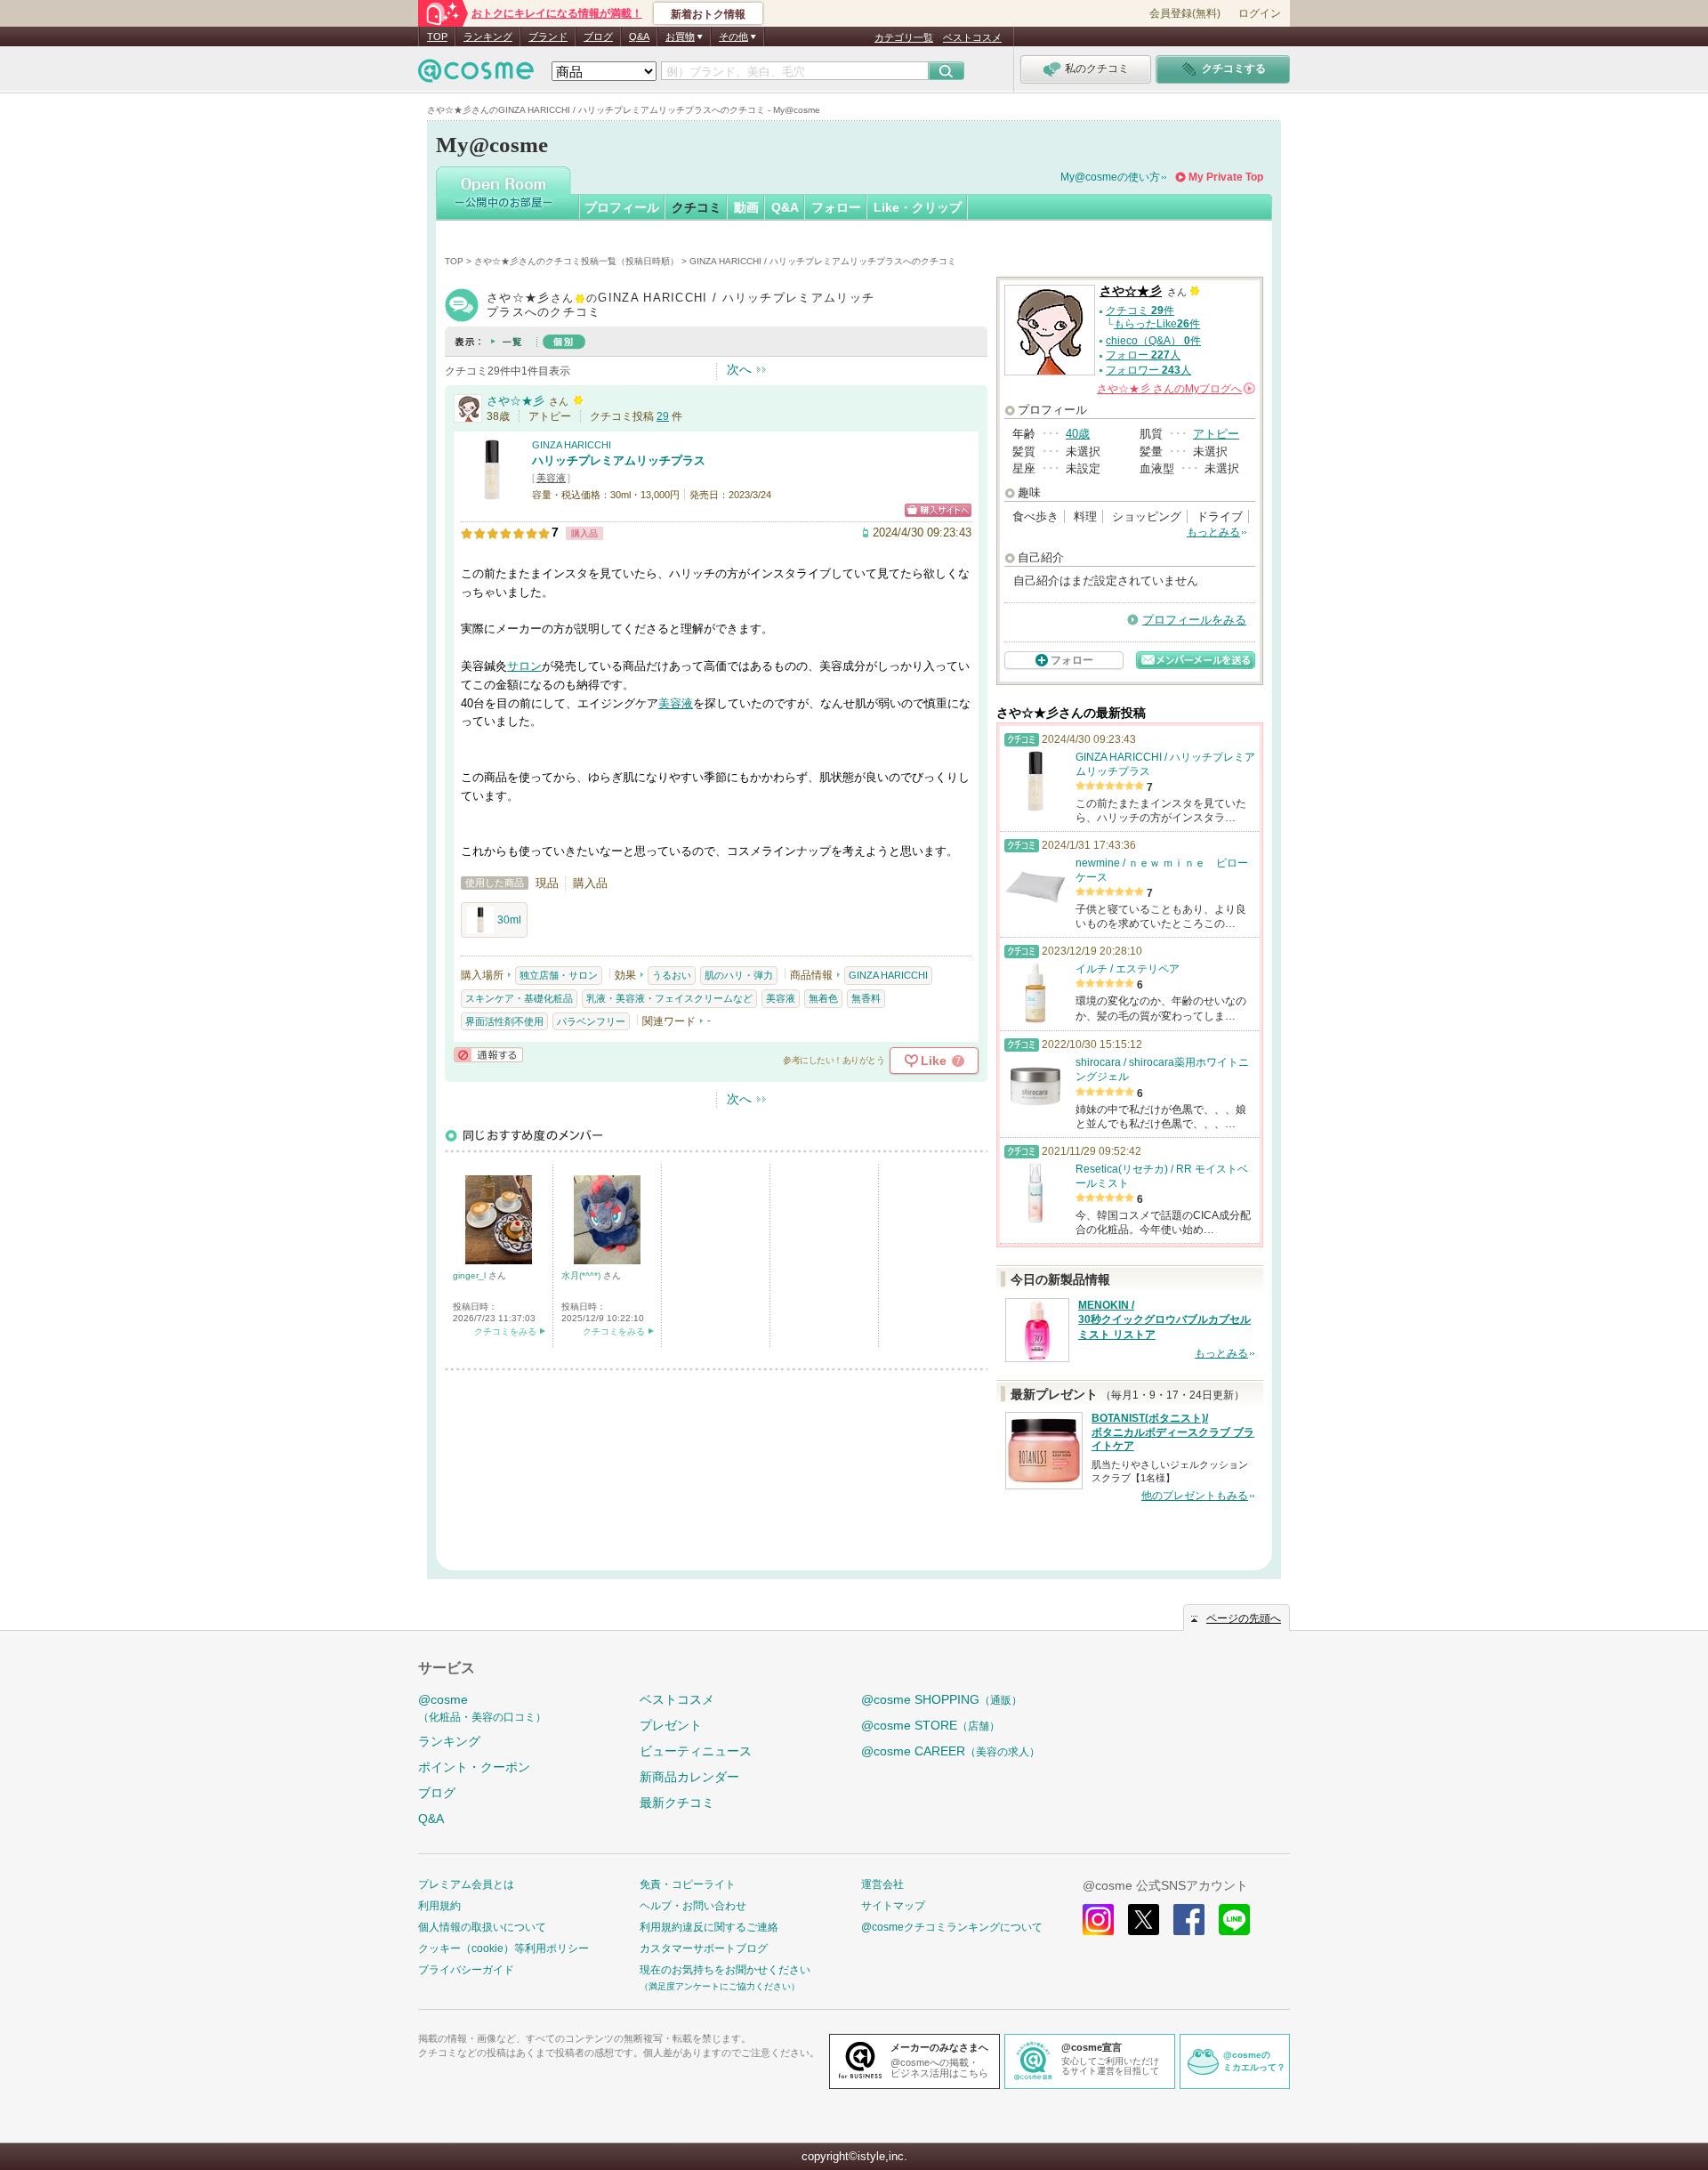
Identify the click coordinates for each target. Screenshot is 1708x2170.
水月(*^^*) (582, 1275)
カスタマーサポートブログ (704, 1948)
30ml (509, 920)
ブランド (548, 36)
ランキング (488, 36)
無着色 (823, 998)
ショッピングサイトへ (938, 510)
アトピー (1216, 434)
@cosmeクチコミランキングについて (952, 1927)
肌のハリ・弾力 (739, 975)
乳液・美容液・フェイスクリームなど (669, 998)
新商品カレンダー (689, 1777)
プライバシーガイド (466, 1970)
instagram (1098, 1920)
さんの (1175, 389)
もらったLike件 (1157, 324)
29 (663, 416)
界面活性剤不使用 (504, 1021)
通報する (488, 1055)
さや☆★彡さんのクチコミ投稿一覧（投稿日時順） (576, 261)
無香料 (866, 998)
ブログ (598, 36)
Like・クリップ (918, 207)
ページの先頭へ (1244, 1618)
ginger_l (471, 1275)
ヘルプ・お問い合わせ (693, 1906)
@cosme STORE (931, 1725)
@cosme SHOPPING (942, 1699)
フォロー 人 (1143, 355)
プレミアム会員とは (466, 1884)
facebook (1189, 1920)
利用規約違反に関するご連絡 (709, 1927)
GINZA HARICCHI (572, 445)
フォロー (836, 207)
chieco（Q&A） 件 (1153, 341)
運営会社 (882, 1884)
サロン (524, 666)
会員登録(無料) (1185, 13)
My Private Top (1226, 177)
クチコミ (697, 207)
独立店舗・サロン (559, 975)
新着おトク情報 (708, 14)
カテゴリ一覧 (904, 37)
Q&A (639, 36)
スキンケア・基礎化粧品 (519, 998)
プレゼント (671, 1725)
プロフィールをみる (1194, 620)
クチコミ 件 (1140, 311)
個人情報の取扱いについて (482, 1927)
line (1234, 1920)
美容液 (551, 478)
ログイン (1260, 13)
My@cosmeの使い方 (1110, 177)
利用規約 (439, 1906)
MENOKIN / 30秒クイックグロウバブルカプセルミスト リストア (1164, 1320)
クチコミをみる (505, 1331)
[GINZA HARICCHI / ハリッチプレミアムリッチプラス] (492, 493)
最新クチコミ (677, 1803)
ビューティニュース (696, 1751)
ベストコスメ (972, 37)
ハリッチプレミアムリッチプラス (619, 460)
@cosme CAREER (951, 1751)
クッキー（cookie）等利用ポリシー (504, 1948)
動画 (746, 207)
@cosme (482, 1708)
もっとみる (1213, 532)
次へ (739, 369)
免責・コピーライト (688, 1884)
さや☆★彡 (516, 401)
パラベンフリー (591, 1021)
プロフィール (622, 207)
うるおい (672, 975)
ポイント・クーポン (474, 1767)
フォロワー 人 (1148, 370)
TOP (437, 36)
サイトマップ (893, 1906)
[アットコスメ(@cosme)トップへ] (476, 75)
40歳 (1078, 434)
